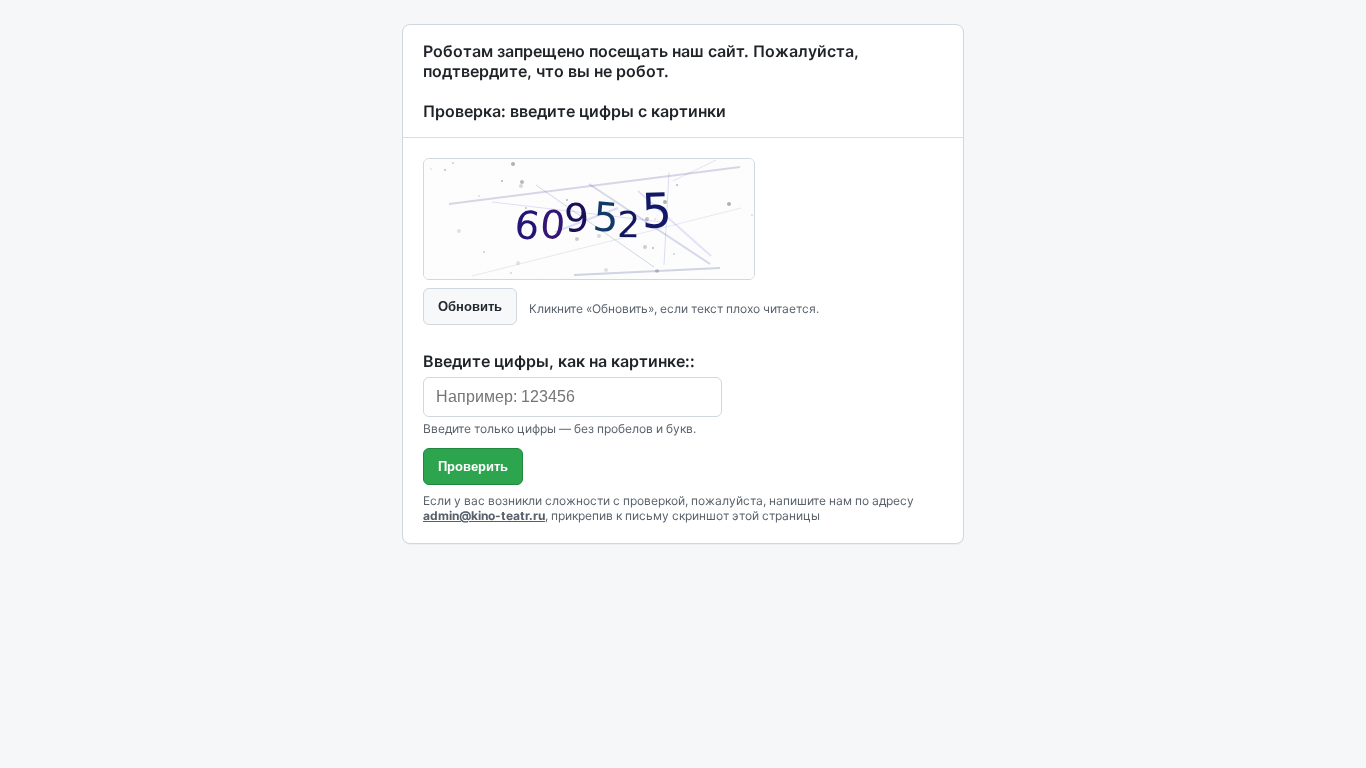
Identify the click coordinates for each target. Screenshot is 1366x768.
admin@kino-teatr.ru (484, 515)
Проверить (473, 466)
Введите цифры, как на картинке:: (559, 361)
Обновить (470, 306)
